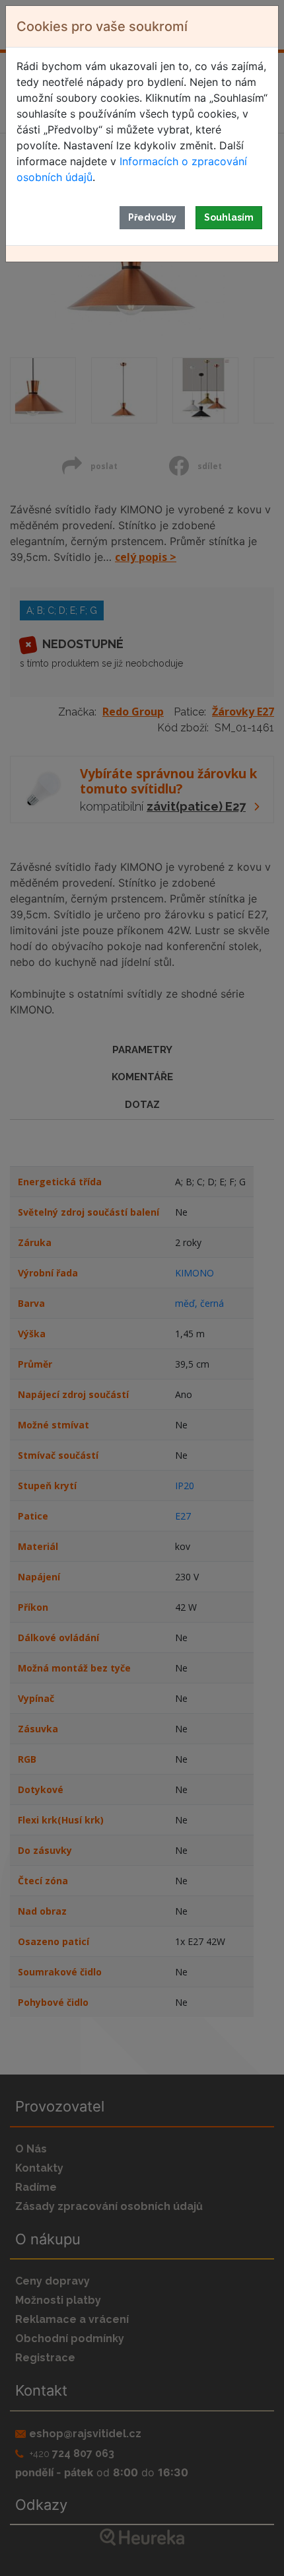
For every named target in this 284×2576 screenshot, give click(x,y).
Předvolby (152, 217)
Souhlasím (229, 217)
